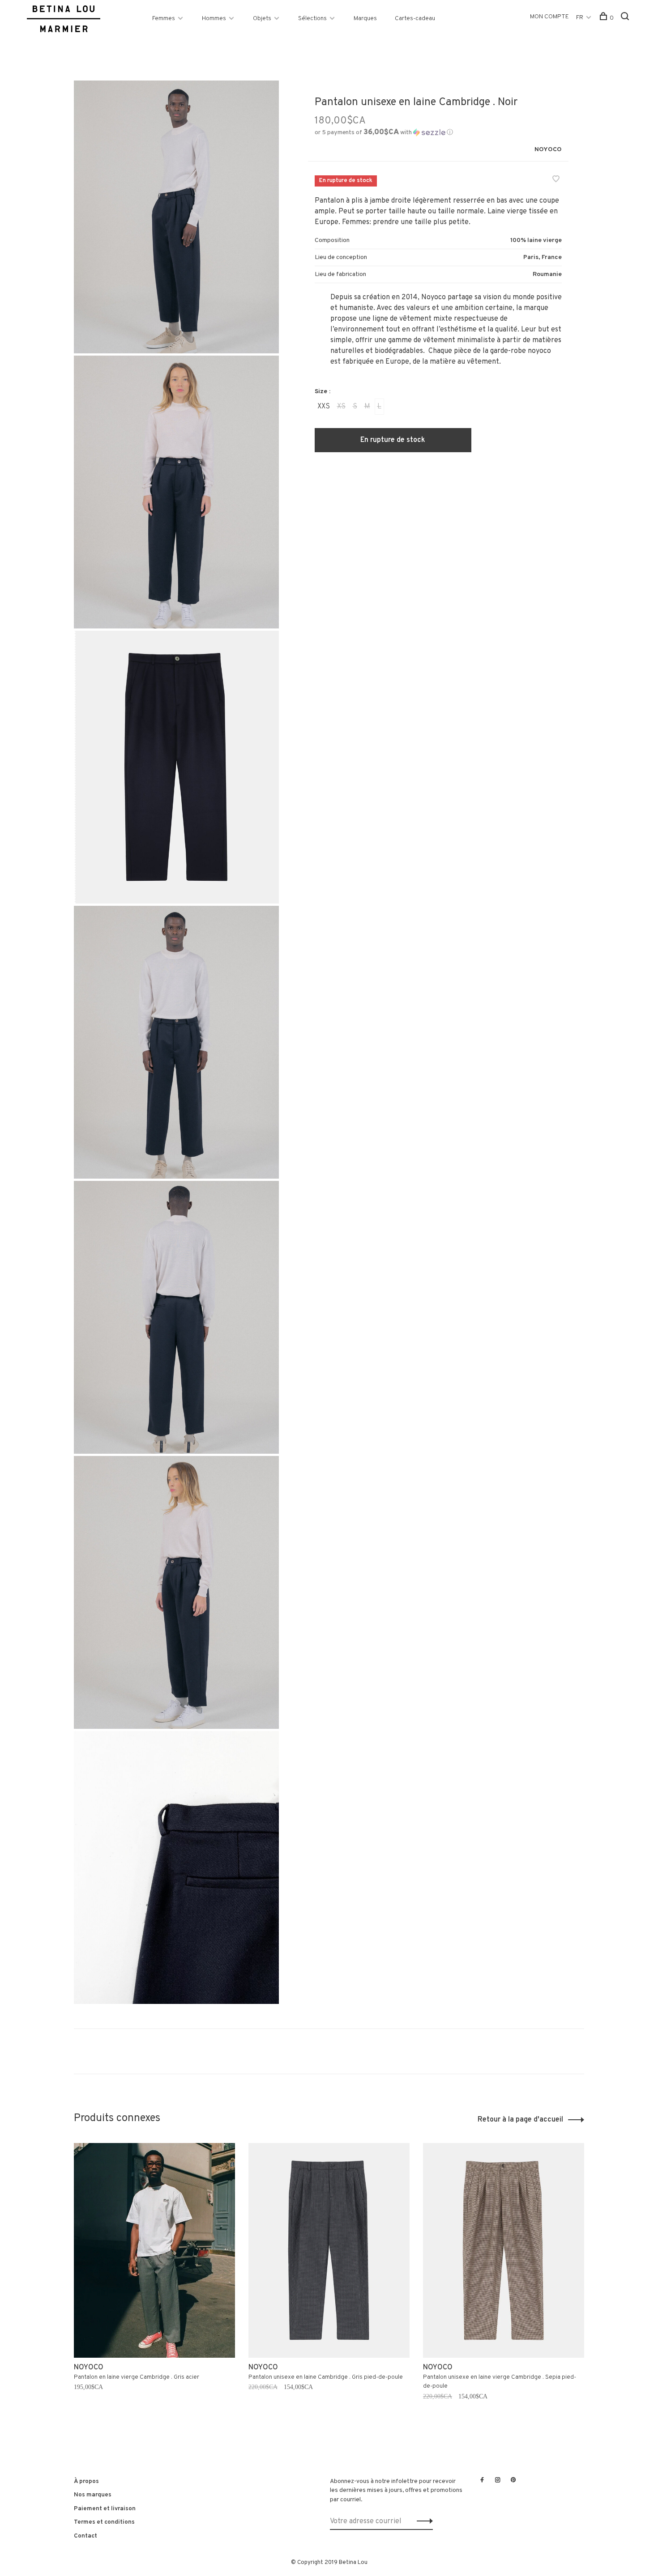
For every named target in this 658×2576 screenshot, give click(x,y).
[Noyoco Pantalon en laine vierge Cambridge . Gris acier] (154, 2250)
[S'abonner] (422, 2521)
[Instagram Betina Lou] (498, 2481)
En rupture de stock (393, 440)
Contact (85, 2536)
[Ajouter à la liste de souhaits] (556, 180)
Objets (262, 19)
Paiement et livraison (105, 2509)
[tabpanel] (154, 2283)
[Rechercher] (626, 18)
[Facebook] (482, 2481)
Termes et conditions (104, 2522)
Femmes (164, 19)
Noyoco (548, 150)
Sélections (312, 19)
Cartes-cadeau (415, 19)
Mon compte (549, 17)
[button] (384, 133)
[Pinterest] (513, 2481)
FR (580, 18)
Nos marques (93, 2495)
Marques (365, 19)
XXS (324, 407)
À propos (86, 2481)
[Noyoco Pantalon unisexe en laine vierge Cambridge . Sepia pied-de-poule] (504, 2250)
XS (341, 407)
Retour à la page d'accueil (520, 2120)
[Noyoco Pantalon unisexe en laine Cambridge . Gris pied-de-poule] (329, 2250)
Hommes (214, 19)
